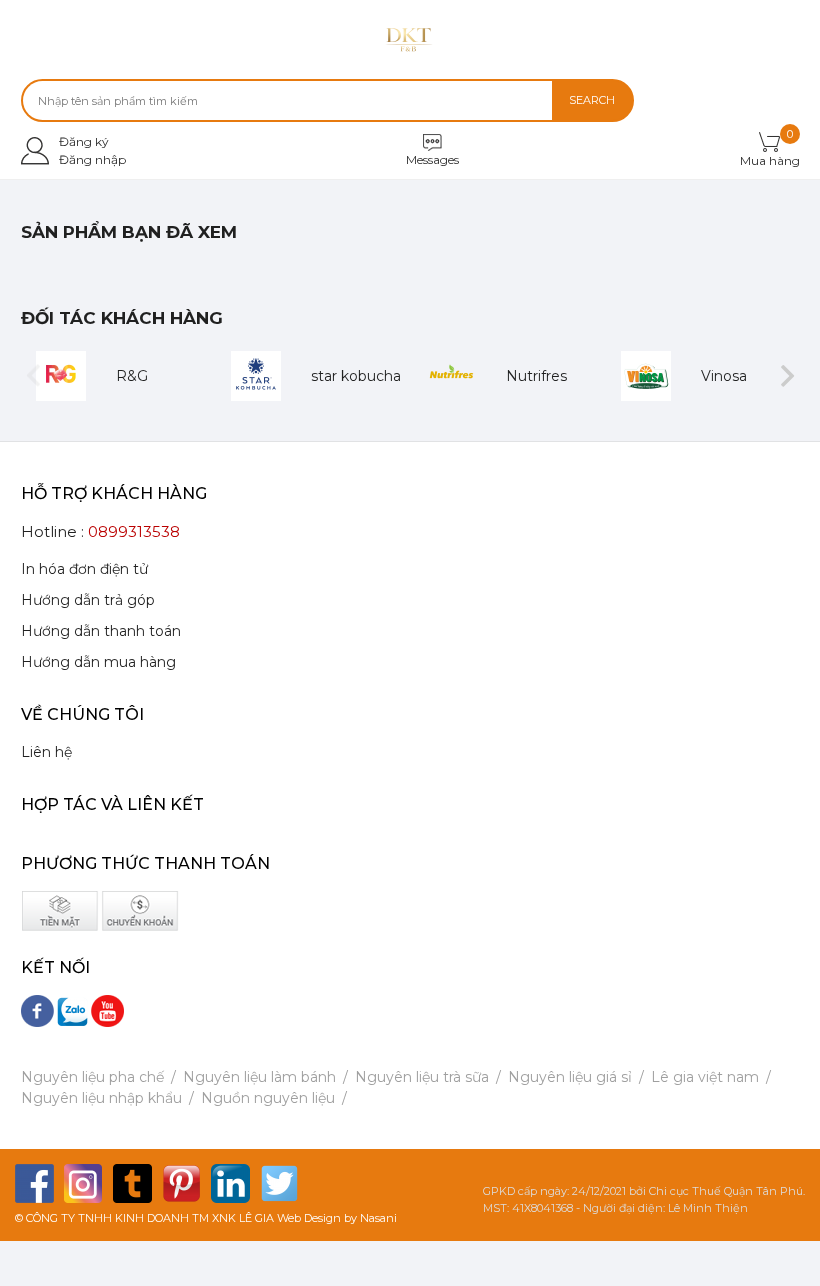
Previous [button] (33, 376)
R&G (132, 376)
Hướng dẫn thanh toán (101, 631)
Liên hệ (46, 752)
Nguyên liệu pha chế (92, 1077)
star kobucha (356, 376)
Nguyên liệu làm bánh (259, 1077)
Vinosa (724, 376)
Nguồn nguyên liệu (268, 1098)
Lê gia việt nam (705, 1077)
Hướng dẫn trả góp (88, 600)
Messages (432, 159)
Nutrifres (536, 376)
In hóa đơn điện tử (84, 569)
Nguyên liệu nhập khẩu (101, 1098)
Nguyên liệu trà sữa (422, 1077)
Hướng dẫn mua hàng (98, 662)
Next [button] (787, 376)
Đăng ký (84, 141)
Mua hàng (770, 160)
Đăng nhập (92, 159)
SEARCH (592, 100)
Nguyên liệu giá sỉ (570, 1077)
